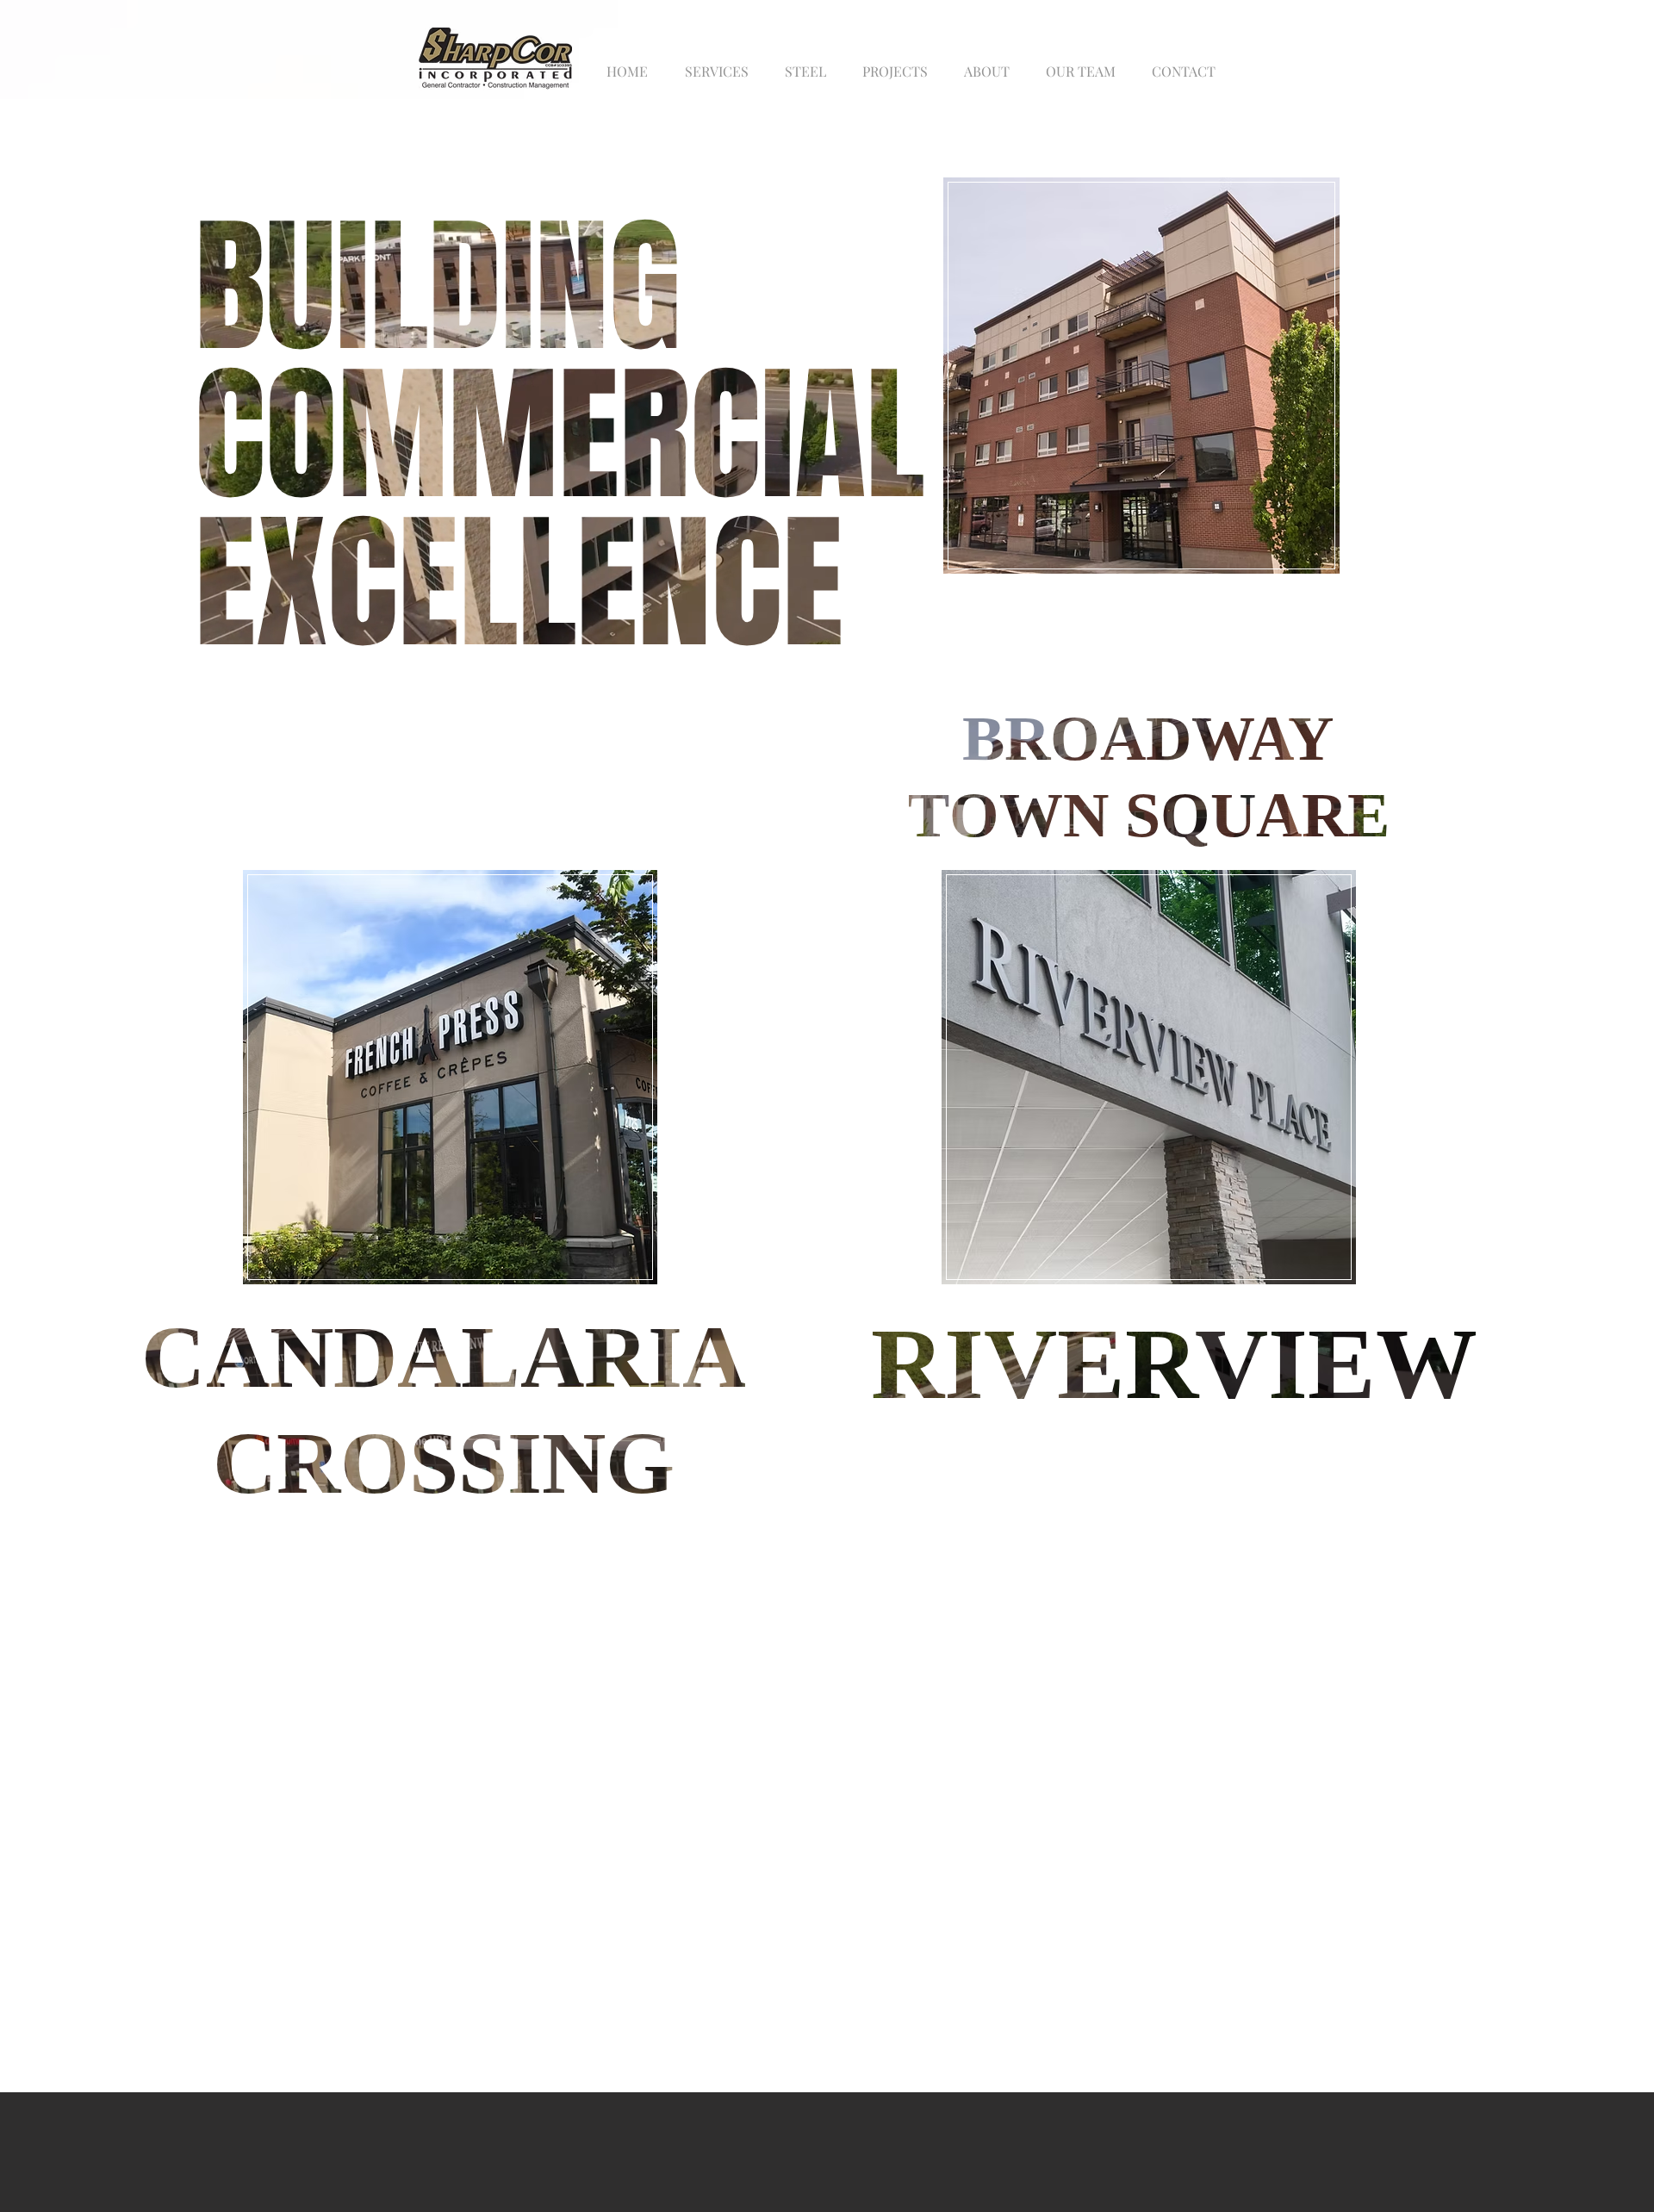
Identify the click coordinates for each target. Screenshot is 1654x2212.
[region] (1141, 373)
